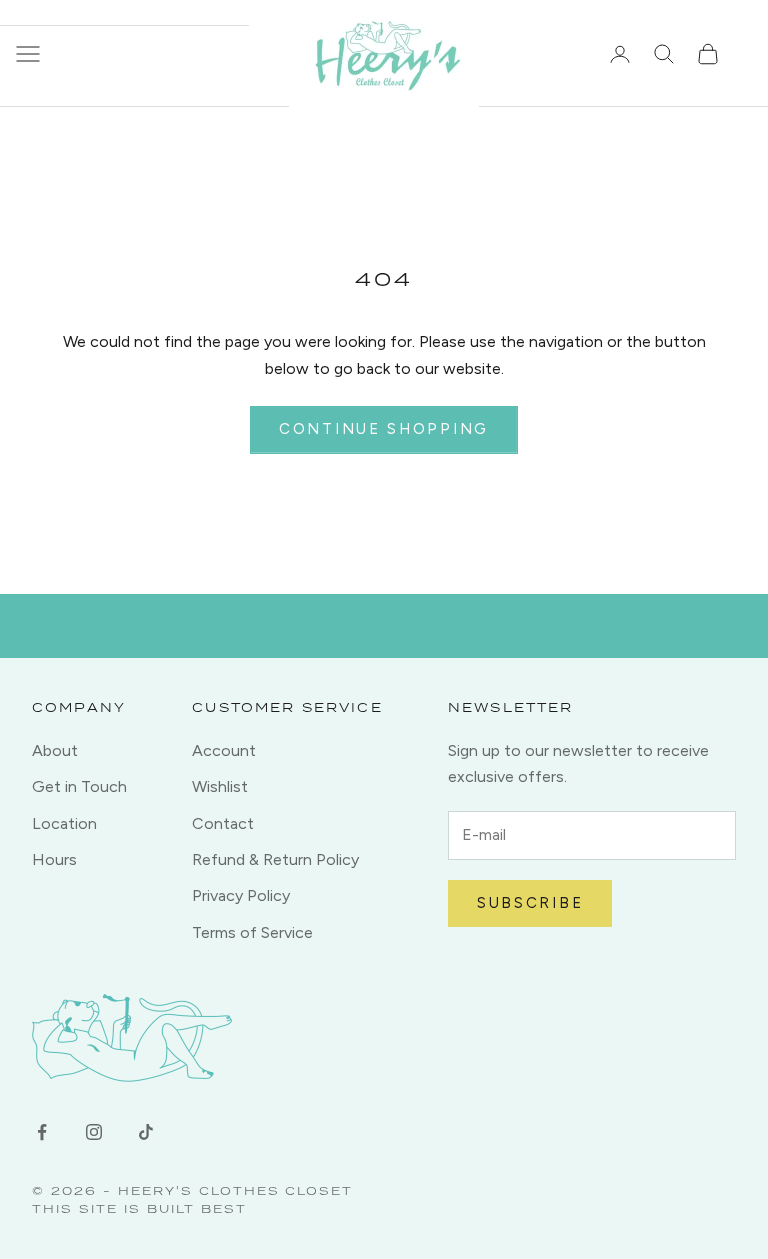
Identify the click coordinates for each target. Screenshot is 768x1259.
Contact (223, 823)
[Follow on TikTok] (146, 1132)
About (55, 750)
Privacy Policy (241, 895)
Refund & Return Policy (275, 859)
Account (224, 750)
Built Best (197, 1208)
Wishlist (220, 786)
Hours (54, 859)
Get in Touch (79, 786)
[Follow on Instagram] (94, 1132)
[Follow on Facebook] (42, 1132)
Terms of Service (252, 932)
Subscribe (530, 903)
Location (64, 823)
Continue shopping (384, 429)
